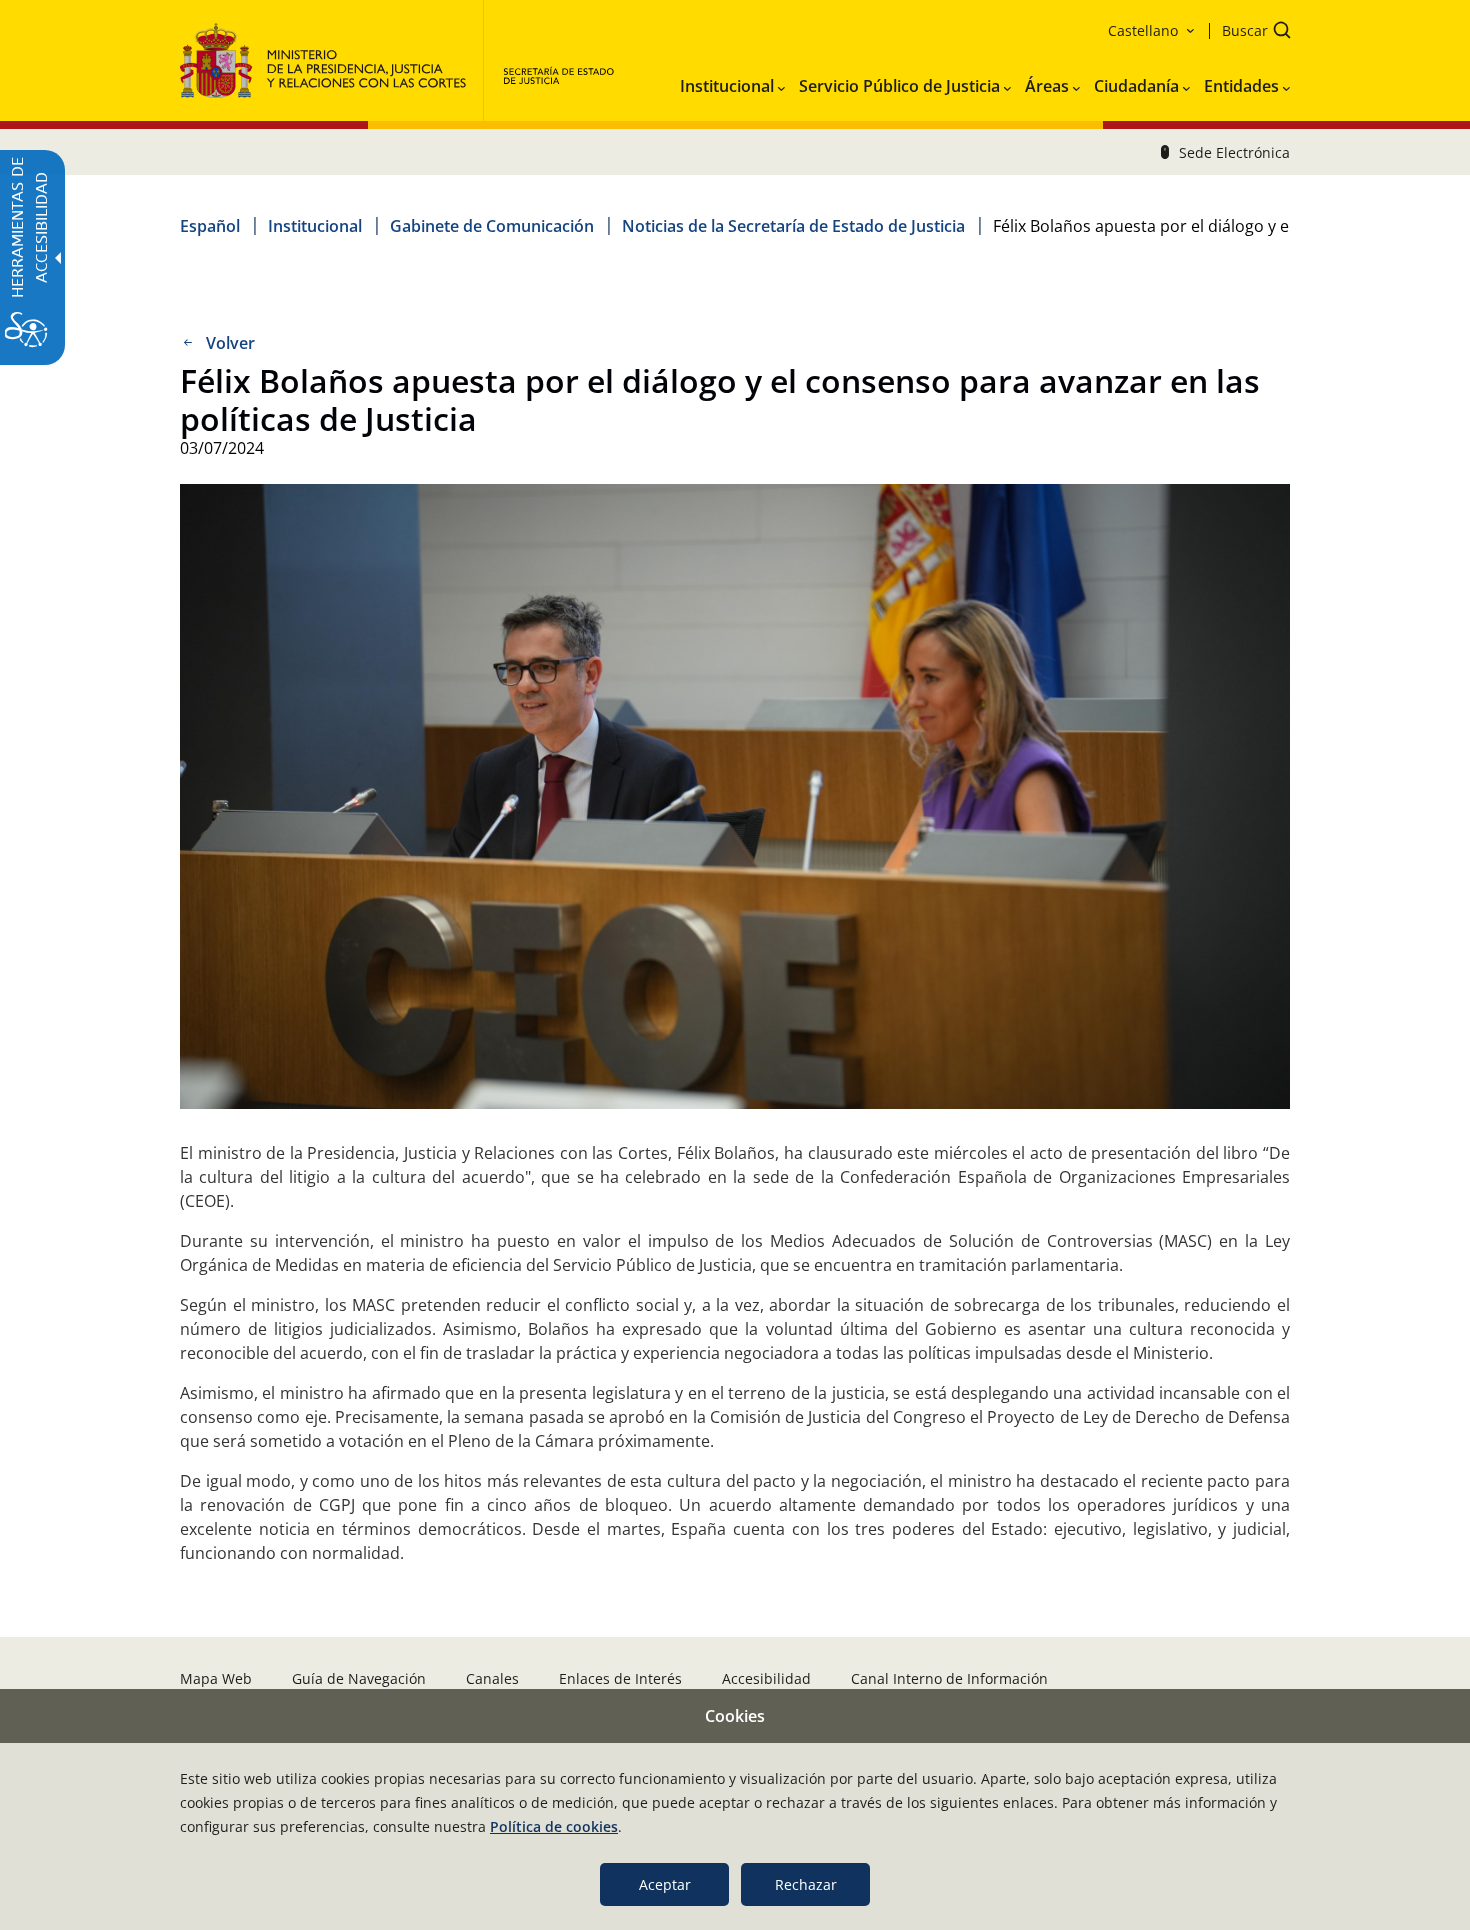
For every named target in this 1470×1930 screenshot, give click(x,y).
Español (210, 226)
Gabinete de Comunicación (492, 226)
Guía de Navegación (359, 1678)
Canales (492, 1678)
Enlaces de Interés (620, 1678)
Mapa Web (216, 1678)
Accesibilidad (766, 1678)
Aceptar (665, 1884)
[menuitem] (732, 82)
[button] (1250, 32)
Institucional (315, 226)
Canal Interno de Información (949, 1678)
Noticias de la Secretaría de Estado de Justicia (793, 226)
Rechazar (806, 1884)
